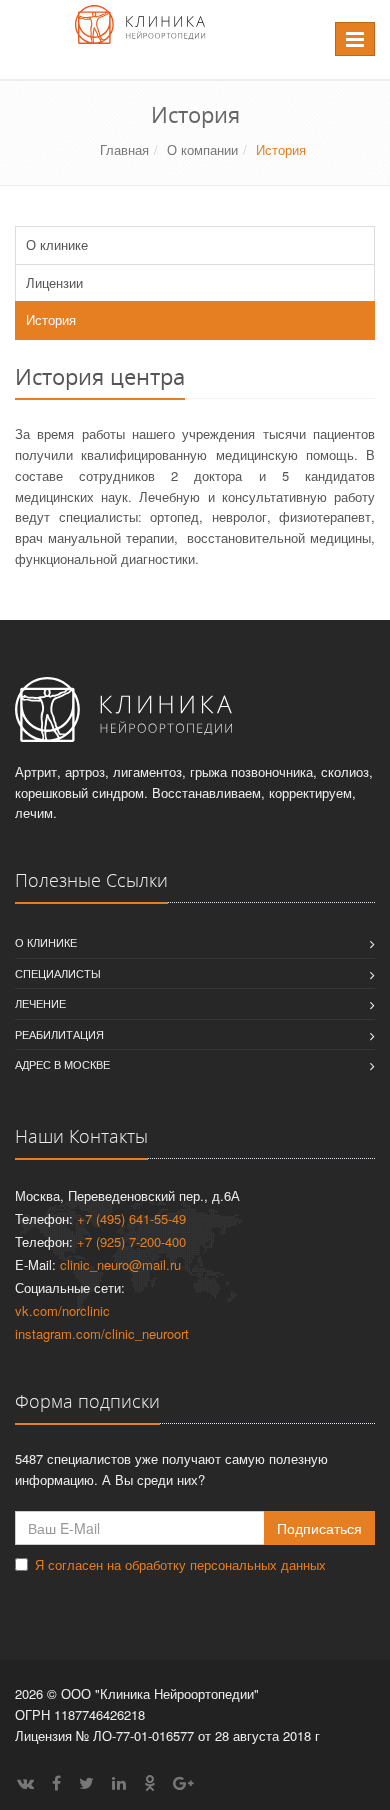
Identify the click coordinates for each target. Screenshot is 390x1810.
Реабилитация (59, 1034)
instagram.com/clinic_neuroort (102, 1333)
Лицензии (54, 282)
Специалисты (58, 973)
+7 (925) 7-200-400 (131, 1241)
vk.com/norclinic (62, 1310)
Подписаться (319, 1528)
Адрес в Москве (62, 1064)
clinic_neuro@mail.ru (120, 1264)
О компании (202, 149)
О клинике (57, 244)
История (51, 319)
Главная (124, 149)
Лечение (40, 1003)
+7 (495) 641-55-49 (131, 1218)
